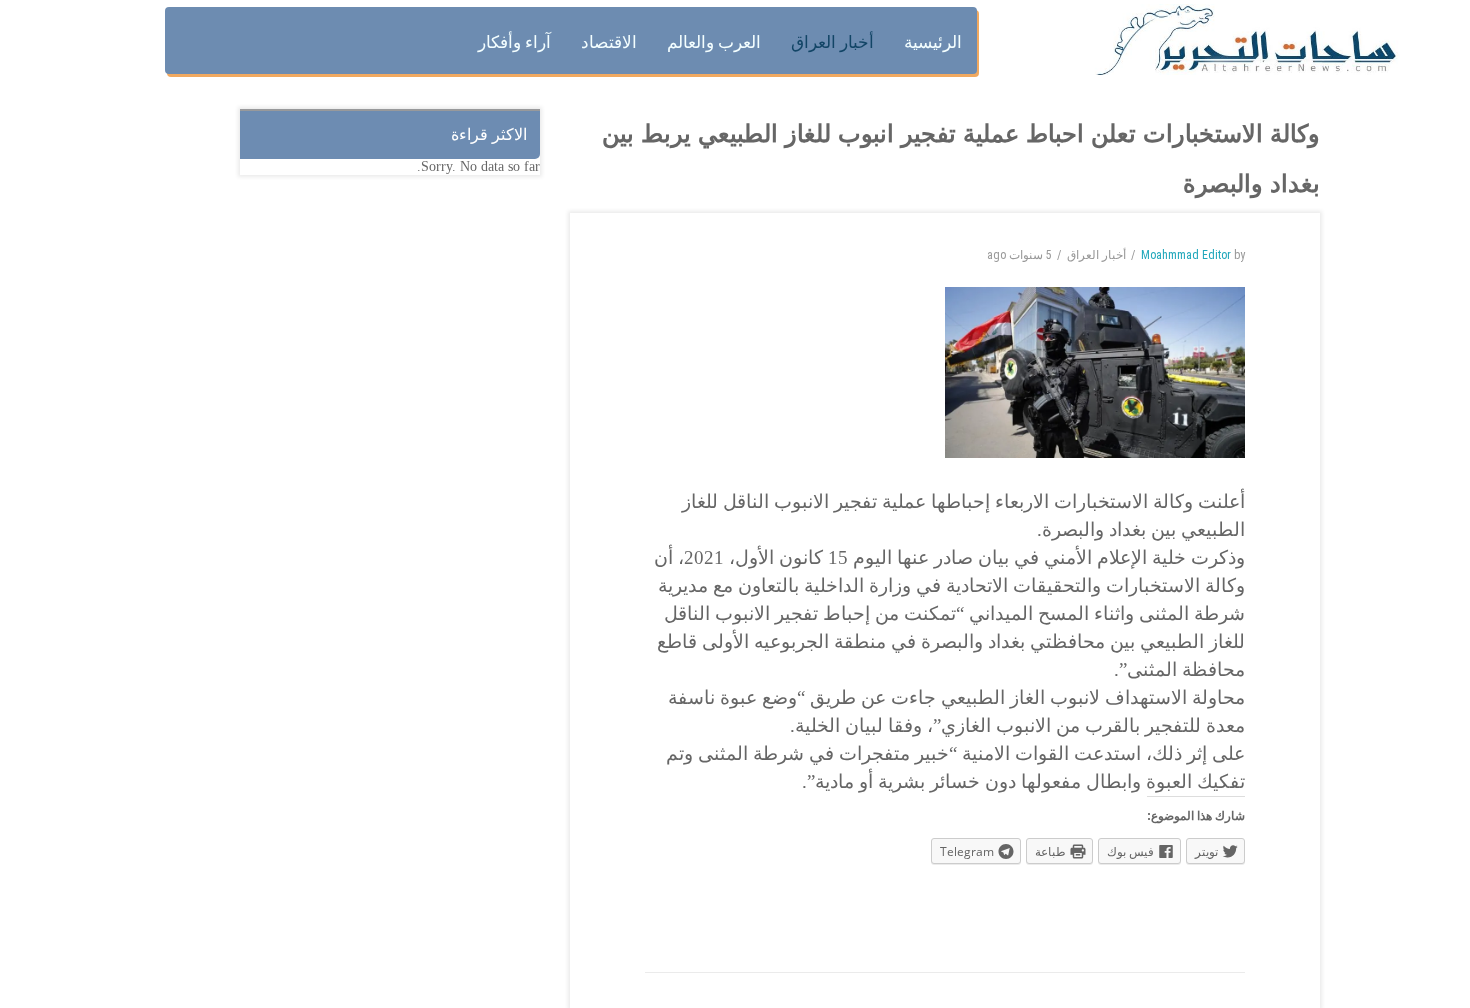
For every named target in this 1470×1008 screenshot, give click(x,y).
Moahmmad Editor (1186, 255)
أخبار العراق (1096, 255)
